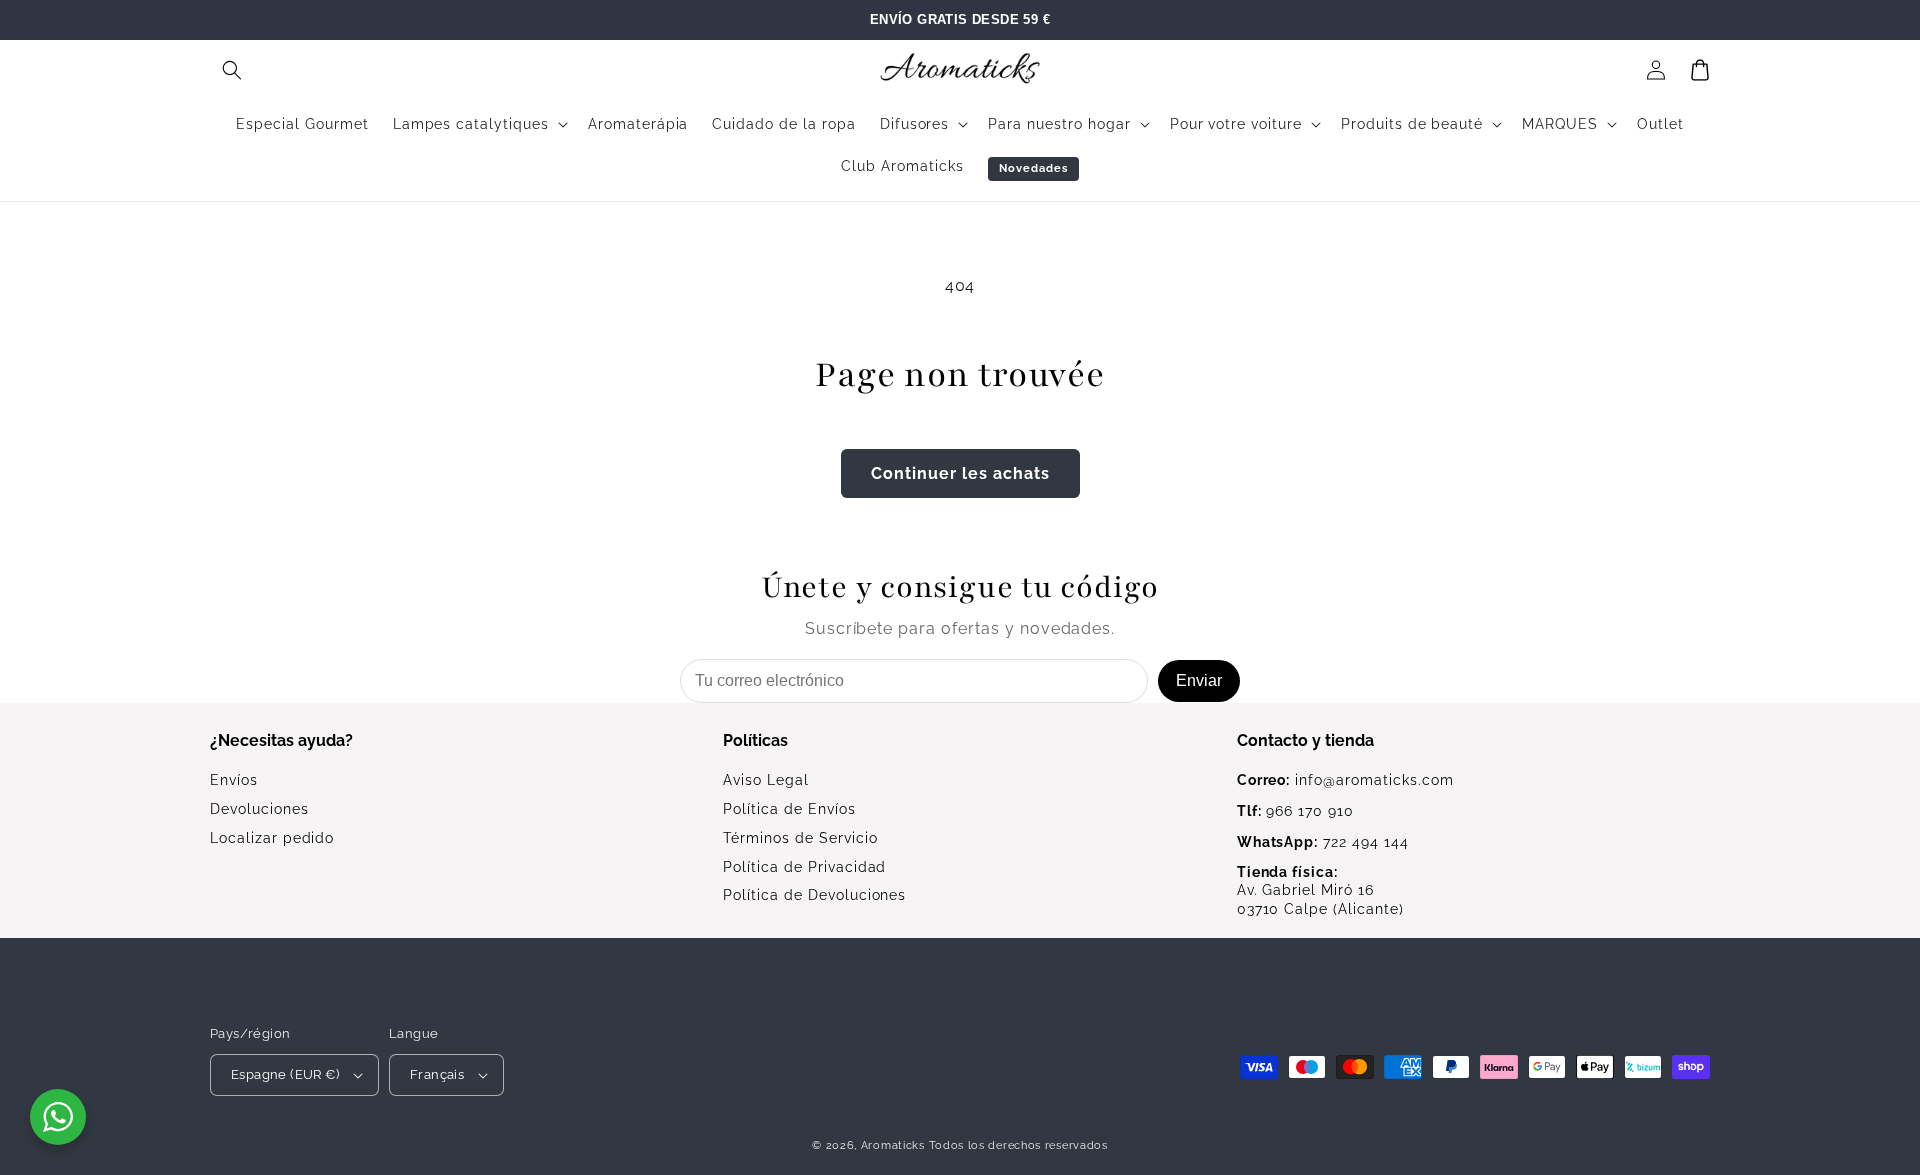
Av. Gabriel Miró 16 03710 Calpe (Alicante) (1320, 891)
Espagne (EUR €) (285, 1074)
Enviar (1199, 680)
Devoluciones (259, 809)
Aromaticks (893, 1145)
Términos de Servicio (800, 838)
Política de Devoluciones (814, 895)
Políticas (755, 740)
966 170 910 (1295, 811)
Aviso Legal (766, 780)
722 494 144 (1323, 842)
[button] (232, 70)
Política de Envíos (789, 809)
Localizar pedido (272, 838)
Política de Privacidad (804, 867)
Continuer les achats (960, 473)
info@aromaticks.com (1345, 780)
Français (437, 1074)
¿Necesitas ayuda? (281, 740)
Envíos (234, 780)
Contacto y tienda (1305, 740)
